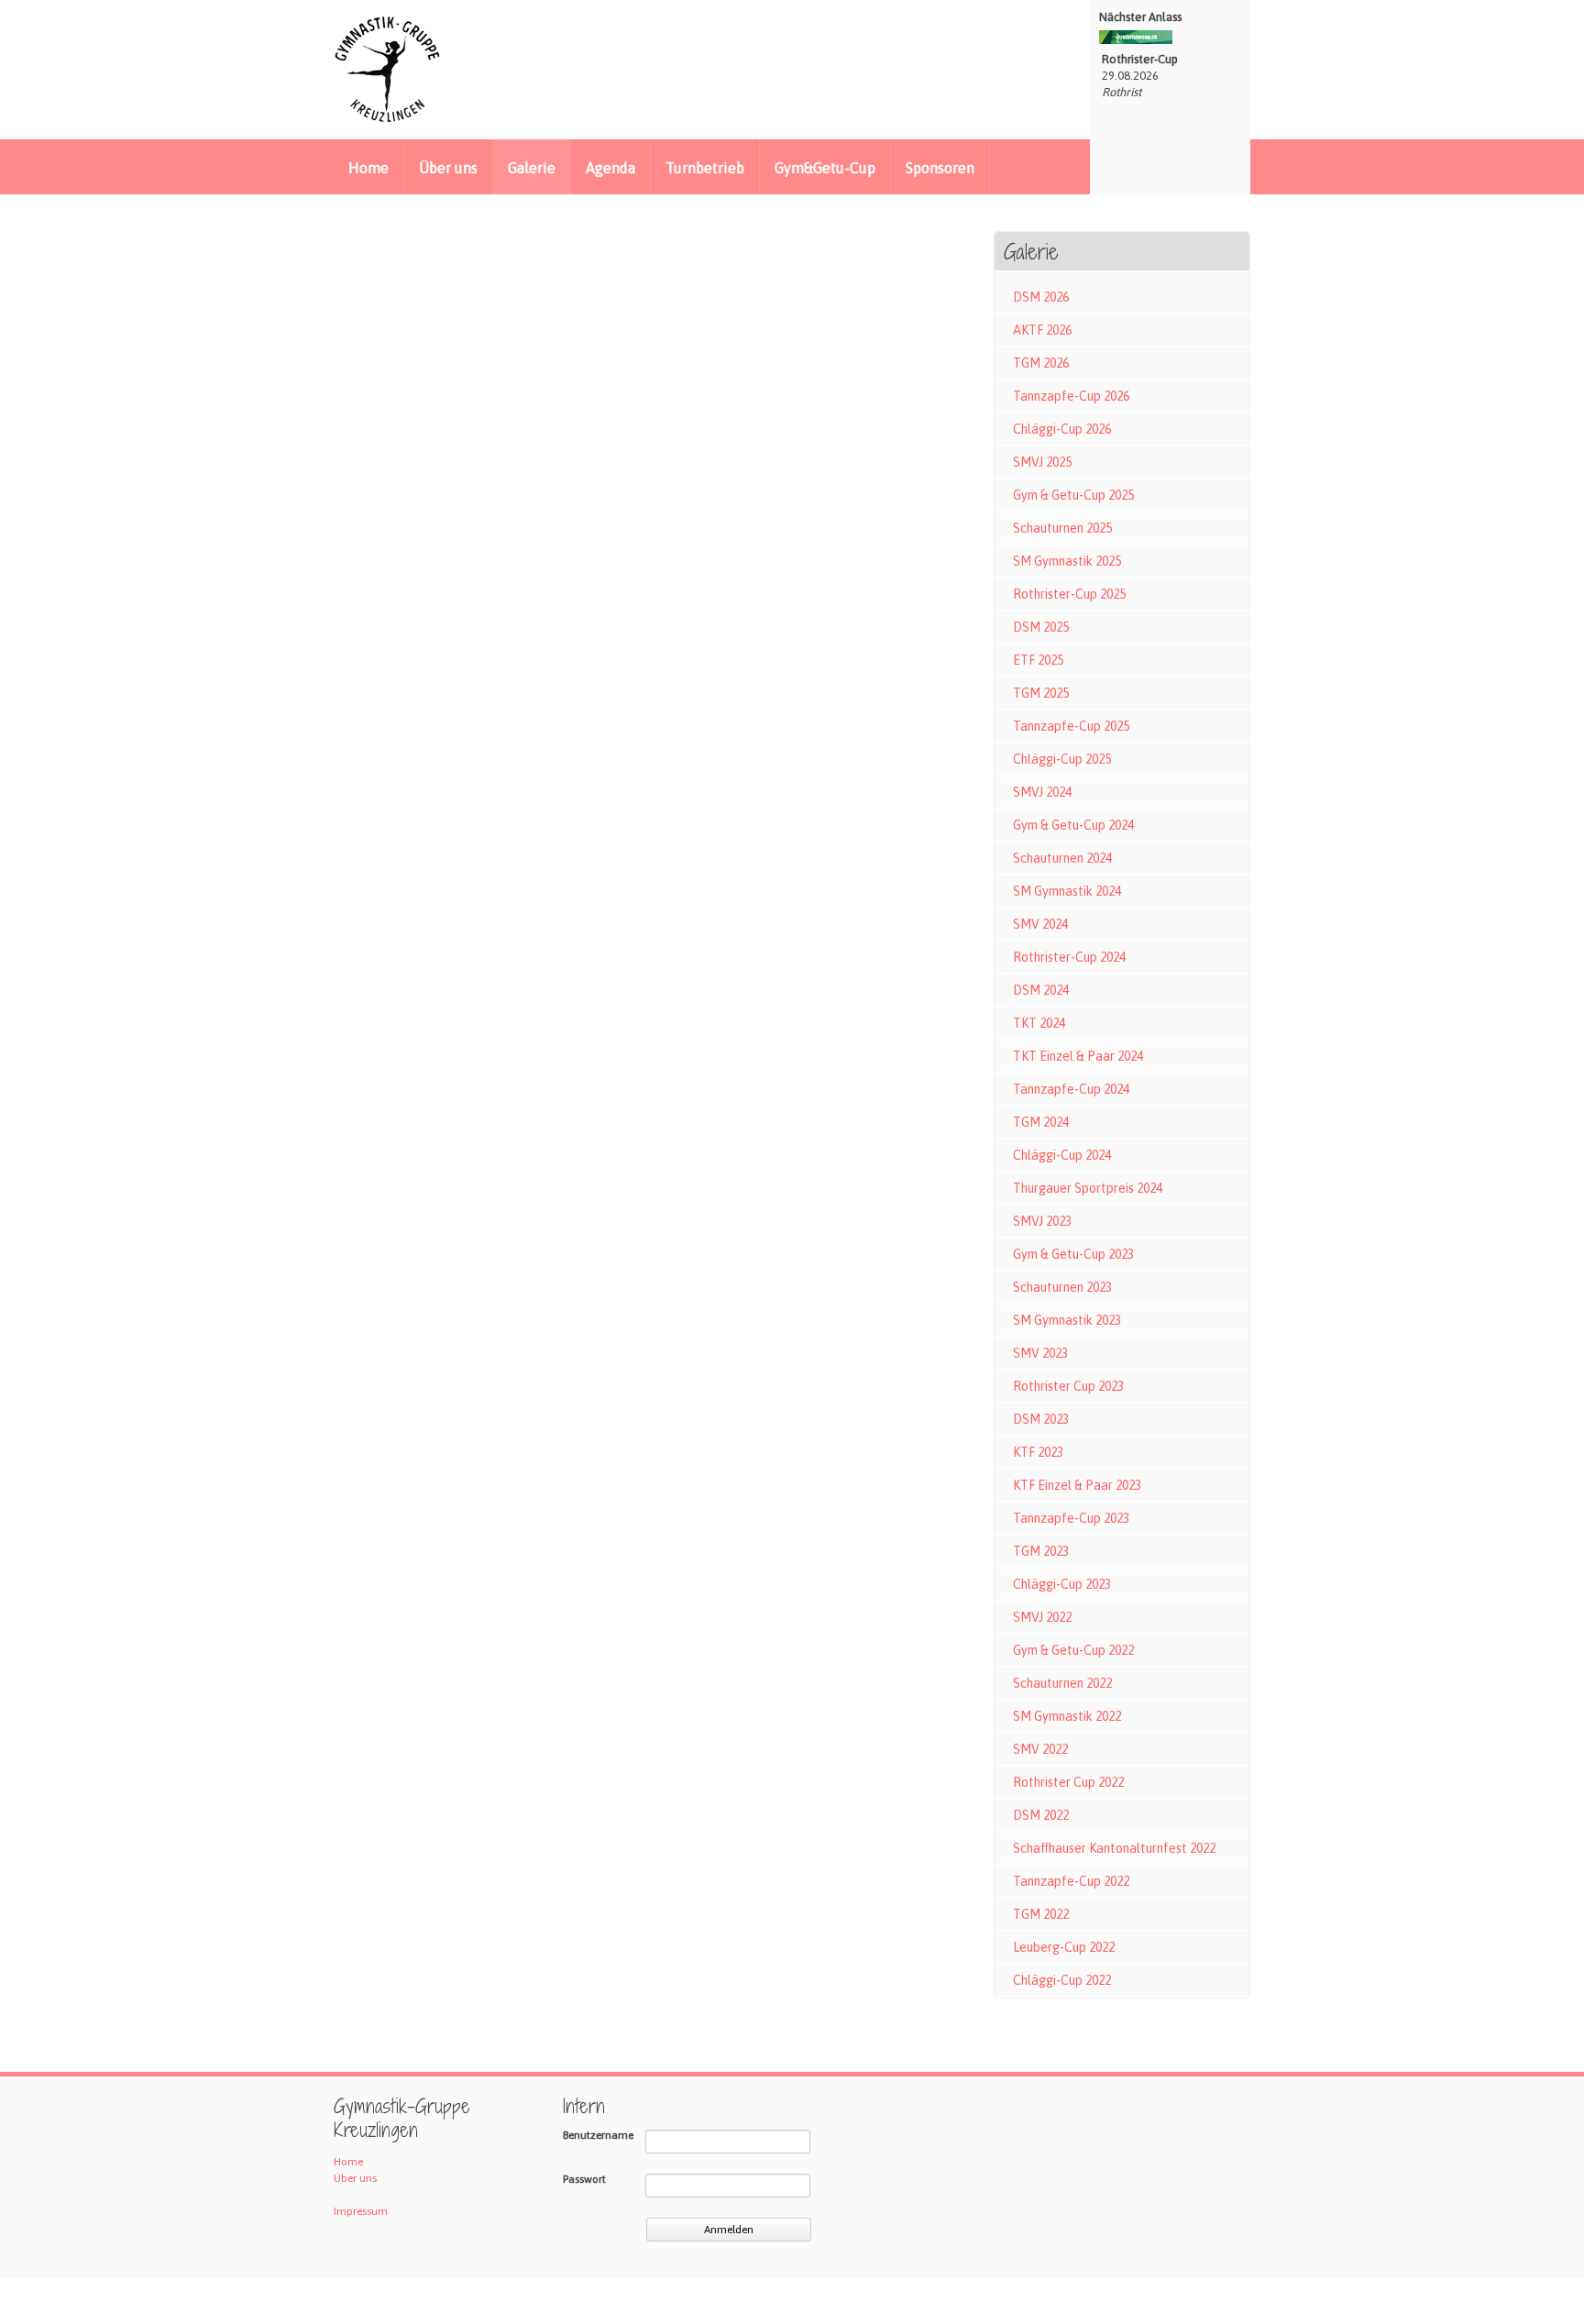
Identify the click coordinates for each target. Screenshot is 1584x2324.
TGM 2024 (1041, 1122)
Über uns (448, 168)
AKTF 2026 (1042, 330)
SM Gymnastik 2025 (1067, 561)
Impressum (361, 2211)
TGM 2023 (1041, 1551)
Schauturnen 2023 (1062, 1287)
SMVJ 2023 (1042, 1221)
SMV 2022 (1040, 1749)
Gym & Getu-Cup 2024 (1073, 825)
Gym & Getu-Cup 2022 (1073, 1650)
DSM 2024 (1041, 990)
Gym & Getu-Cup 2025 (1073, 495)
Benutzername (598, 2135)
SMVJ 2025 (1042, 462)
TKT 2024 (1039, 1023)
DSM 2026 (1041, 297)
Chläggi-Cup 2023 (1062, 1584)
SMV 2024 (1040, 924)
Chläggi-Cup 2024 (1062, 1155)
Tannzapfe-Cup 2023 (1071, 1518)
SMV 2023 (1040, 1353)
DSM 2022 (1041, 1815)
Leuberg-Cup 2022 (1064, 1947)
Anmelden (729, 2230)
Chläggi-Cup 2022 (1062, 1980)
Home (368, 168)
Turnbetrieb (705, 168)
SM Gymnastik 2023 (1067, 1320)
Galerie (532, 168)
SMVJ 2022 (1042, 1617)
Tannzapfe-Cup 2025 (1071, 726)
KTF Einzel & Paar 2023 (1077, 1485)
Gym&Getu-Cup (825, 168)
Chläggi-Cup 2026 (1062, 429)
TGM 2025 (1041, 693)
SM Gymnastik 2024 (1067, 891)
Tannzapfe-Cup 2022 (1071, 1881)
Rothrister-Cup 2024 (1069, 957)
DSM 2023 (1041, 1419)
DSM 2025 (1041, 627)
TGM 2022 (1041, 1914)
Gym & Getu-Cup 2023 (1073, 1254)
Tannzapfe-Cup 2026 (1071, 396)
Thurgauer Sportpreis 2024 (1088, 1188)
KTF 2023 (1038, 1452)
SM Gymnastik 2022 (1067, 1716)
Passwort (584, 2179)
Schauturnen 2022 (1062, 1683)
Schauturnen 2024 (1062, 858)
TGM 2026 (1041, 363)
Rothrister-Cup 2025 (1069, 594)
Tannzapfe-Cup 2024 (1071, 1089)
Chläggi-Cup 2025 (1062, 759)
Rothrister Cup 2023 (1068, 1386)
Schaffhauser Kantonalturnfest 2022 (1114, 1848)
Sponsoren (940, 168)
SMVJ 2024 (1042, 792)
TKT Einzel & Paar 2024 (1078, 1056)
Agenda (610, 168)
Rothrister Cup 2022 (1068, 1782)
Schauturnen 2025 (1062, 528)
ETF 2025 (1038, 660)
